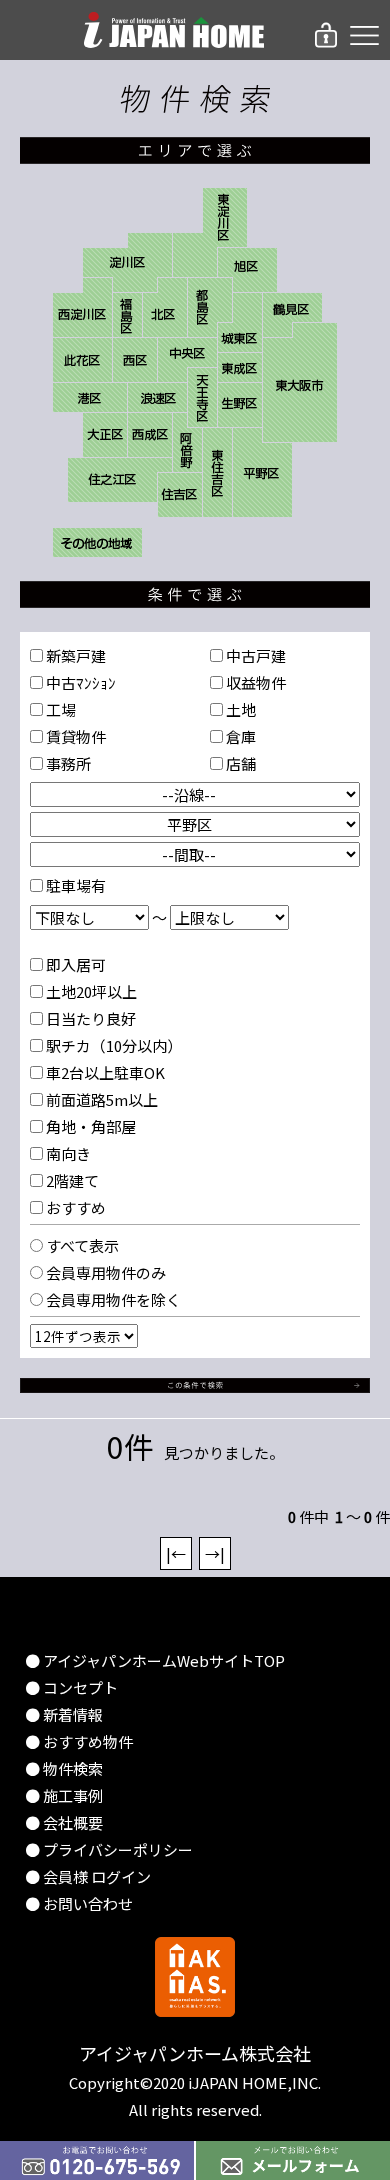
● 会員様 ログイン (88, 1876)
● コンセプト (71, 1687)
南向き (67, 1153)
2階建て (71, 1180)
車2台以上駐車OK (104, 1072)
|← (176, 1553)
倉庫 (239, 736)
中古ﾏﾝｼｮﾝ (79, 682)
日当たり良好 (89, 1018)
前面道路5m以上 (100, 1099)
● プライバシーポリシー (109, 1849)
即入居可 (74, 964)
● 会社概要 (64, 1822)
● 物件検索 (64, 1768)
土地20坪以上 (90, 991)
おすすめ (74, 1207)
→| (215, 1553)
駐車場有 (74, 885)
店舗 (239, 763)
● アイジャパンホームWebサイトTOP (155, 1660)
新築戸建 (74, 655)
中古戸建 (254, 655)
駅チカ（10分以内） (112, 1045)
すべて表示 (81, 1245)
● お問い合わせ (79, 1903)
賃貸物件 (74, 736)
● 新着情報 (64, 1714)
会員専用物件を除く (112, 1299)
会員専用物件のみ (104, 1272)
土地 (239, 709)
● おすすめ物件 (79, 1741)
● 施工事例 (64, 1795)
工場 (59, 709)
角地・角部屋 (89, 1126)
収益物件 (254, 682)
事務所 (67, 763)
